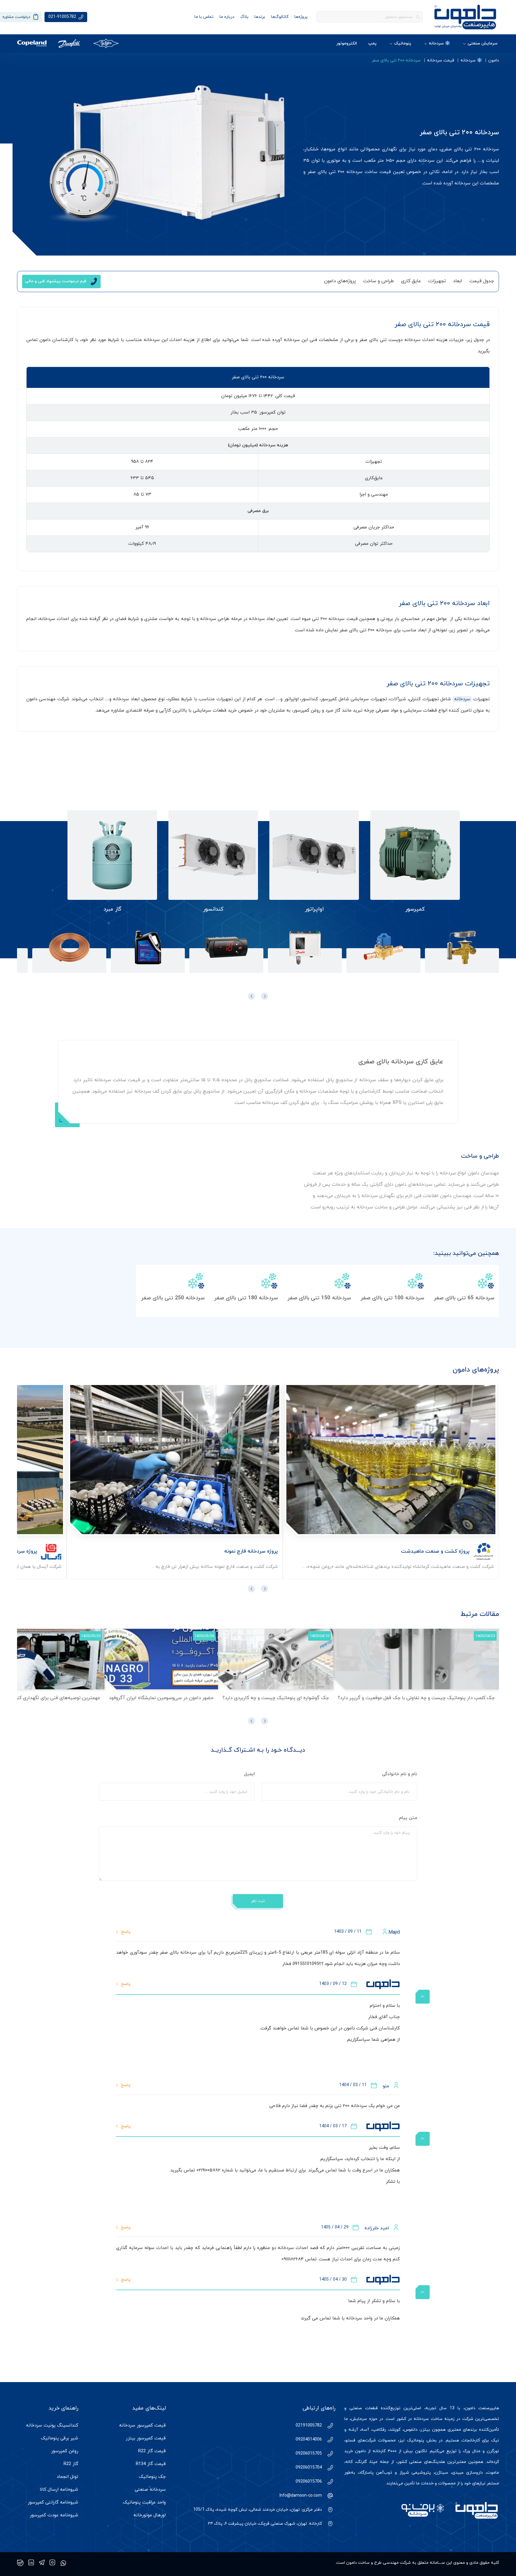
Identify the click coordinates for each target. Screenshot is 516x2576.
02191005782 (309, 2425)
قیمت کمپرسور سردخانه (142, 2425)
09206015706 (309, 2482)
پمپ (372, 43)
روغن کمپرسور (65, 2451)
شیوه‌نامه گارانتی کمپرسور (53, 2502)
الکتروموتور (347, 43)
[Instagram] (52, 2563)
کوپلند (395, 2430)
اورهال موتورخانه (150, 2515)
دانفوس (411, 2430)
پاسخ (126, 1932)
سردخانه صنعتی (150, 2490)
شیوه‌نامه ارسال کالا (59, 2490)
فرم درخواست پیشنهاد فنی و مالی (56, 281)
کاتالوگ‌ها (280, 17)
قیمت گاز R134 (151, 2464)
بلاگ (244, 17)
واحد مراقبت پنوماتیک (144, 2502)
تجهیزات (437, 281)
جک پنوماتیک (152, 2477)
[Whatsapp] (63, 2563)
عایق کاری (411, 281)
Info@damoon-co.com (301, 2496)
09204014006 (309, 2440)
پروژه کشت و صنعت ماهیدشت (435, 1551)
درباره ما (227, 17)
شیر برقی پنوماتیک (60, 2438)
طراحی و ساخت (378, 281)
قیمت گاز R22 (152, 2451)
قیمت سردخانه (441, 60)
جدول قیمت (482, 281)
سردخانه (462, 699)
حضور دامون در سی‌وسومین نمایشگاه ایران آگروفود (161, 1698)
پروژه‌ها (301, 17)
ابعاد (458, 281)
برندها (260, 17)
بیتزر (425, 2430)
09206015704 (309, 2468)
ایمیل (249, 1774)
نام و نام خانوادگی (399, 1774)
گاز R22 (71, 2464)
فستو (350, 2440)
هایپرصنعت (489, 2408)
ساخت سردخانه (428, 2419)
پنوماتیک (403, 43)
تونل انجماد (67, 2477)
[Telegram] (42, 2563)
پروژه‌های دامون (340, 281)
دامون (494, 60)
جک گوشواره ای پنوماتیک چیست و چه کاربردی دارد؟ (276, 1698)
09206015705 (309, 2454)
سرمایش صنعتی (483, 43)
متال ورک (472, 2451)
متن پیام (407, 1818)
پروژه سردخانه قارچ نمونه (251, 1551)
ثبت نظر (258, 1901)
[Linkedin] (31, 2563)
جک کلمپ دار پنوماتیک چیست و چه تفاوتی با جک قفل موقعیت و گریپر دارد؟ (416, 1698)
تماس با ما (204, 17)
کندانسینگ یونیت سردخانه (52, 2425)
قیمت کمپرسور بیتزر (146, 2438)
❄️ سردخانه (439, 43)
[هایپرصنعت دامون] (465, 17)
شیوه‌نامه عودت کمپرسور (54, 2515)
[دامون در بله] (20, 2563)
